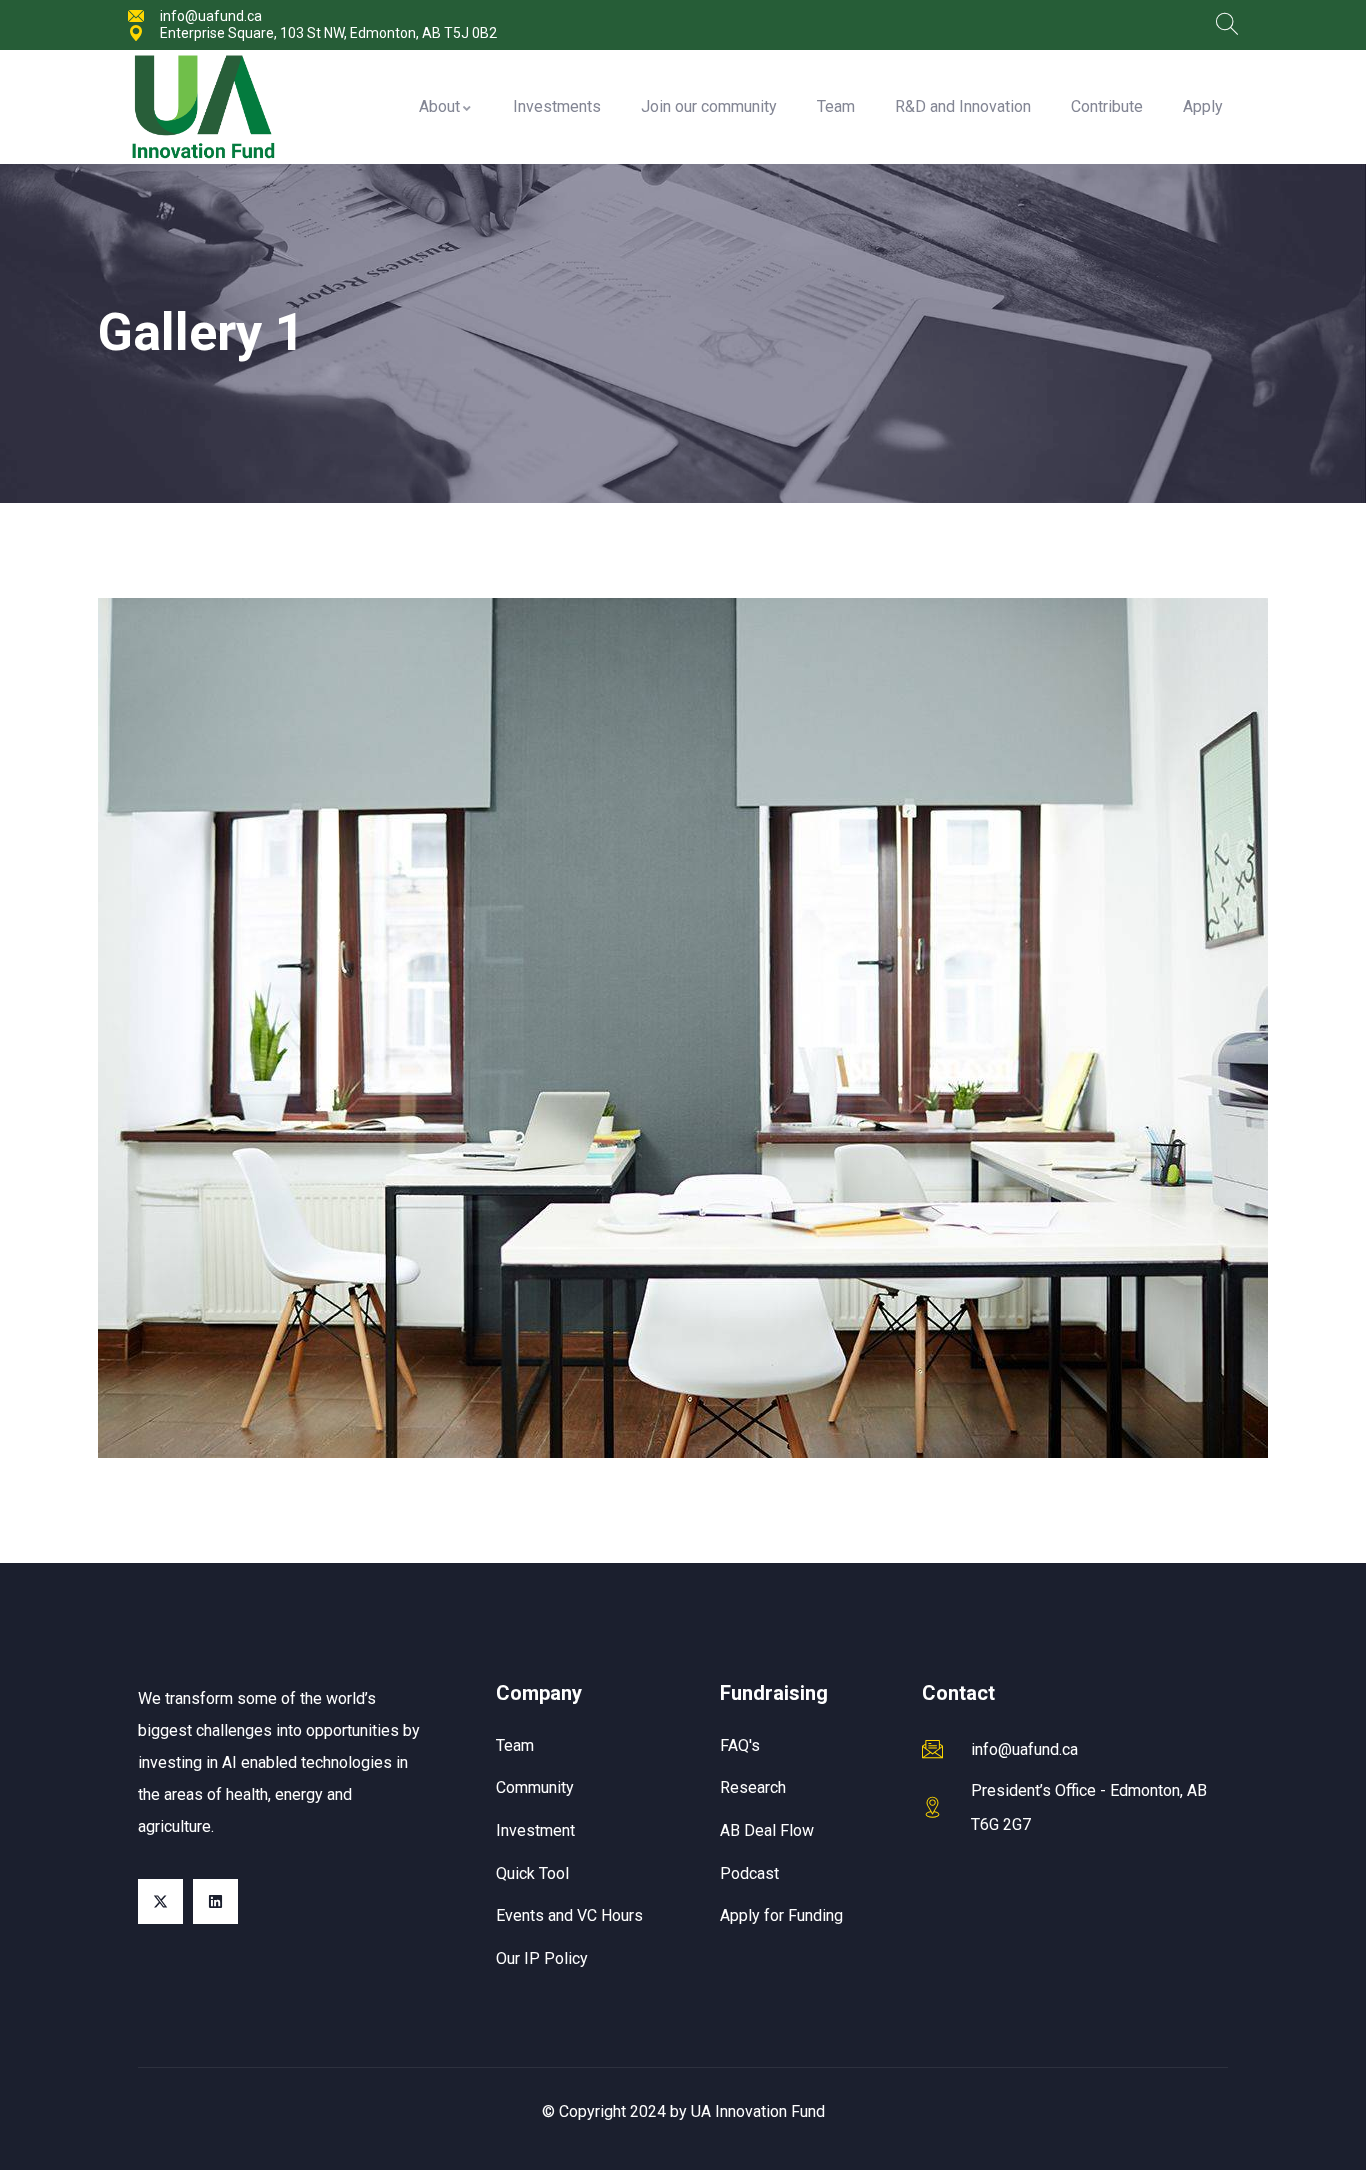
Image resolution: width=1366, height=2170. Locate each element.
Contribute (1107, 106)
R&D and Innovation (963, 106)
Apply (1203, 106)
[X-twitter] (160, 1901)
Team (836, 106)
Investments (557, 106)
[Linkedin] (215, 1901)
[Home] (203, 107)
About (439, 106)
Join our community (709, 106)
